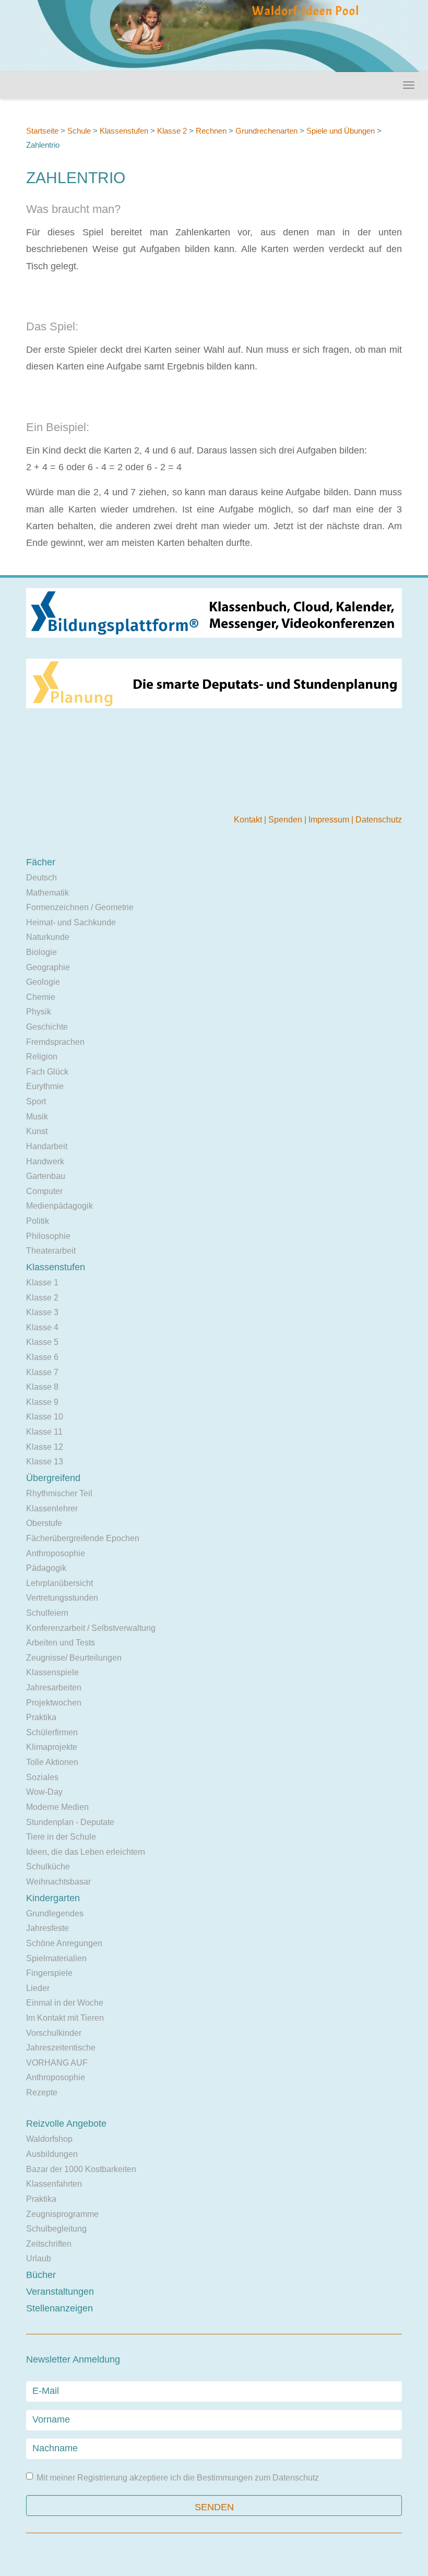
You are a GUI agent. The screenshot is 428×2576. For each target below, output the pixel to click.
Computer (44, 1191)
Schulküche (48, 1867)
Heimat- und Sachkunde (71, 922)
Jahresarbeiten (54, 1687)
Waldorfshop (49, 2139)
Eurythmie (45, 1086)
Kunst (37, 1131)
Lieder (38, 1988)
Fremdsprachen (55, 1042)
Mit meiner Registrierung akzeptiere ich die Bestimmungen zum (178, 2478)
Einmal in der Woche (65, 2003)
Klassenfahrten (54, 2184)
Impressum (330, 820)
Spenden (286, 820)
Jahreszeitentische (61, 2048)
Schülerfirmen (52, 1732)
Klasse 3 (42, 1312)
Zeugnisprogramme (62, 2214)
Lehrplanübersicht (60, 1583)
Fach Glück (47, 1072)
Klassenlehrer (52, 1508)
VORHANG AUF (57, 2063)
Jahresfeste (47, 1928)
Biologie (41, 952)
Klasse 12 (45, 1447)
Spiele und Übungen (341, 131)
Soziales (42, 1777)
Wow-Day (44, 1792)
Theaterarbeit (51, 1251)
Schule (79, 131)
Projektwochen (54, 1703)
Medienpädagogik (60, 1206)
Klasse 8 (42, 1387)
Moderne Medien (57, 1807)
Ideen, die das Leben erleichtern (86, 1852)
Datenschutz (379, 820)
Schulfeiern (47, 1613)
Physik (39, 1012)
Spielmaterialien (56, 1958)
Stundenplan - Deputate (70, 1822)
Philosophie (48, 1236)
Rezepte (42, 2092)
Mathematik (47, 893)
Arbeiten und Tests (61, 1643)
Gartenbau (46, 1176)
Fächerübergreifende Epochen (83, 1538)
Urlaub (39, 2258)
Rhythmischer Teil (59, 1493)
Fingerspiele (49, 1973)
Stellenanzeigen (60, 2308)
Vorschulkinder (54, 2033)
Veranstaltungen (60, 2292)
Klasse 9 (42, 1402)
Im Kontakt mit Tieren (65, 2018)
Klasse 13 (45, 1462)
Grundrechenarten (266, 131)
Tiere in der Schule (61, 1837)
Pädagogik (46, 1568)
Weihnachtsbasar (58, 1882)
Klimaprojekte (52, 1747)
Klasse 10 (45, 1417)
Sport (36, 1101)
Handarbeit (47, 1146)
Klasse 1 (42, 1283)
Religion (42, 1057)
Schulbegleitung (56, 2229)
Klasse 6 (42, 1357)
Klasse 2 (172, 131)
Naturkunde (48, 937)
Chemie (41, 997)
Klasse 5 (42, 1342)
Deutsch (41, 878)
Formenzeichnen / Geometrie (80, 907)
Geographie (48, 967)
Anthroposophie (56, 1553)
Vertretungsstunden (62, 1598)
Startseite (42, 131)
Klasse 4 (42, 1327)
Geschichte (47, 1027)
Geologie (43, 982)
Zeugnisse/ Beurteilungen (74, 1658)
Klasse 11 (44, 1432)
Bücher (41, 2275)
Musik (37, 1117)
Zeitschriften (49, 2244)
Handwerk (45, 1161)
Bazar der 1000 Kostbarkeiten (81, 2169)
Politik (38, 1221)
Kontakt (249, 820)
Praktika (41, 1717)
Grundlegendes (55, 1913)
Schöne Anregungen (64, 1943)
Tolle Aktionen (52, 1762)
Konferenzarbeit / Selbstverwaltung (91, 1628)
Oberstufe (44, 1523)
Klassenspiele (52, 1672)
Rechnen (211, 131)
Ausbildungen (52, 2154)
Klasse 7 (42, 1372)
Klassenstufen (124, 131)
